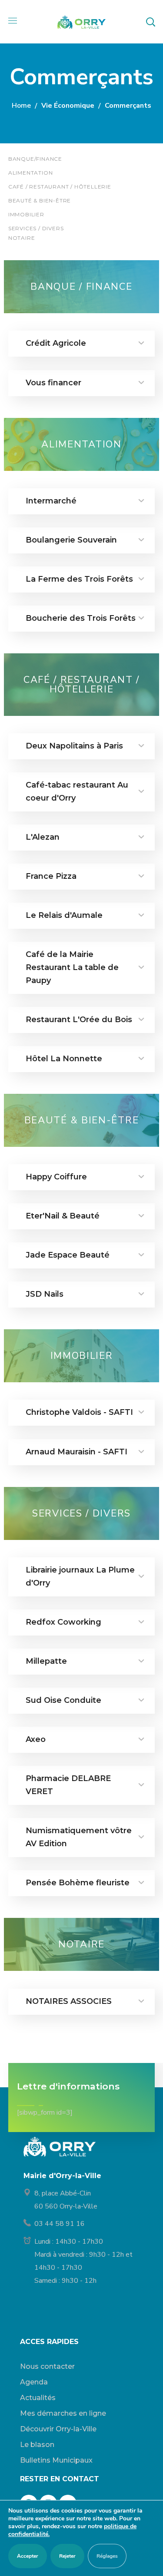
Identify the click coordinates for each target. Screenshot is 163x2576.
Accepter (28, 2556)
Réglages (107, 2556)
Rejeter (67, 2556)
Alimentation (31, 173)
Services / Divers (36, 228)
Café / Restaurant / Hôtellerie (60, 187)
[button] (150, 22)
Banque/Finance (35, 159)
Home (21, 106)
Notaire (22, 238)
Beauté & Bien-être (40, 200)
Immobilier (26, 214)
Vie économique (68, 106)
